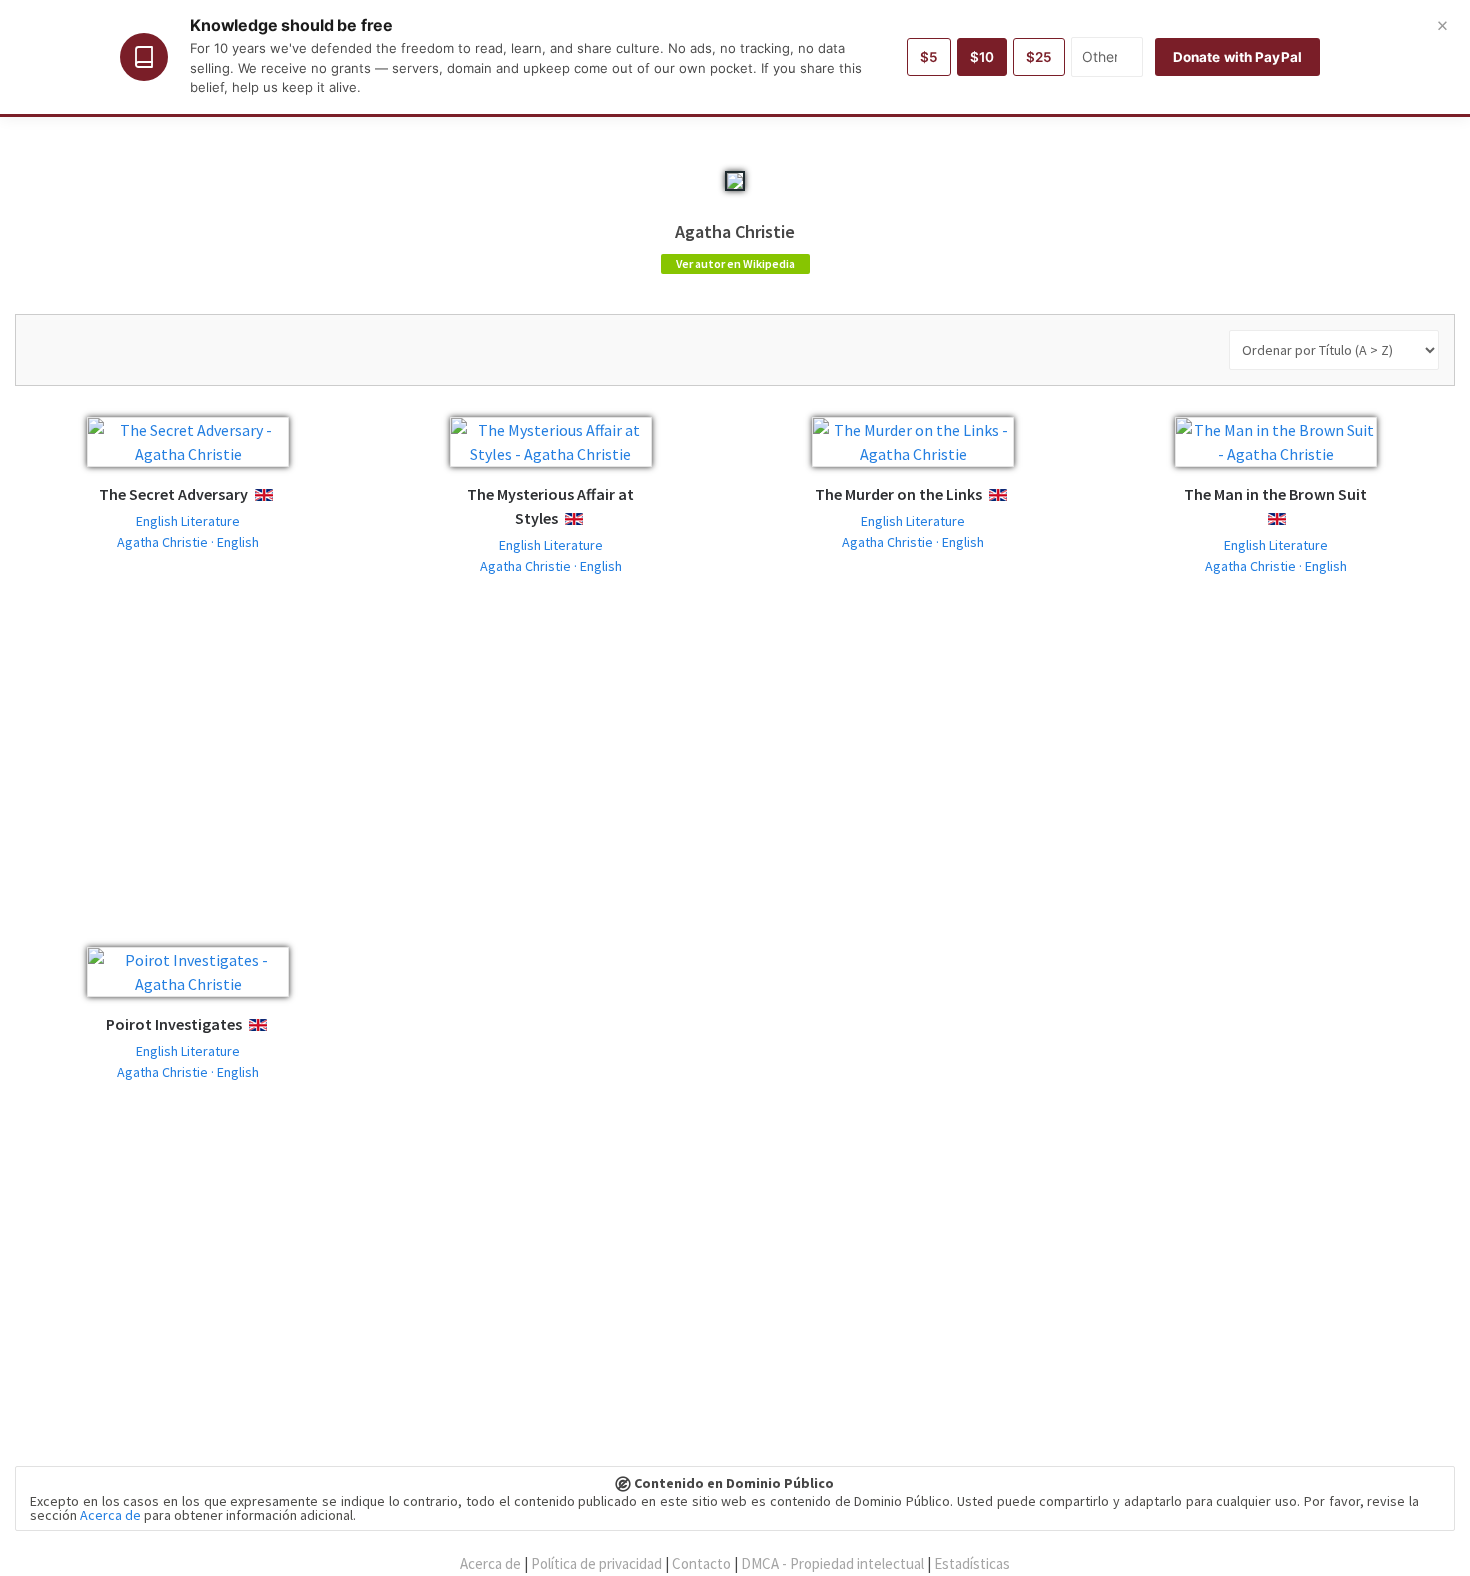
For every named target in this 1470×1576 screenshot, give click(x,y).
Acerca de (110, 1515)
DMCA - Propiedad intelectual (832, 1563)
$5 (929, 57)
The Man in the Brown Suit (1275, 494)
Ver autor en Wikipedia (735, 263)
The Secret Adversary (173, 494)
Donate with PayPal (1237, 57)
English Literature (188, 521)
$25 (1039, 57)
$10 (982, 57)
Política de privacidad (596, 1563)
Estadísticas (972, 1563)
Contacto (701, 1563)
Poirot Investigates (174, 1024)
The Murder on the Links (898, 494)
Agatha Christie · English (188, 542)
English (279, 495)
